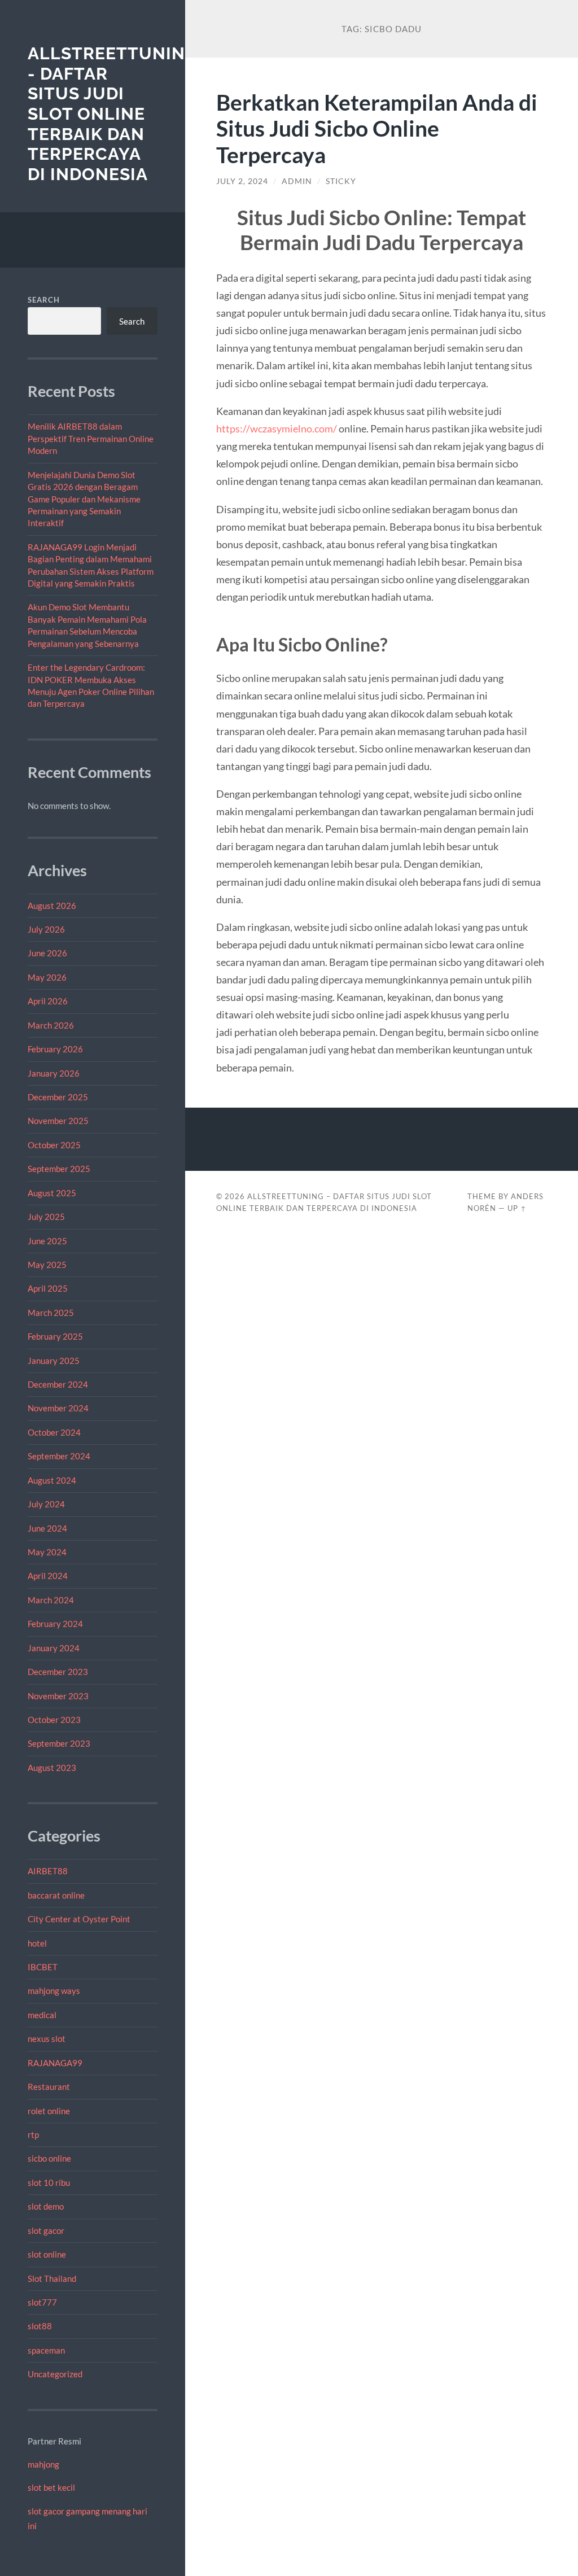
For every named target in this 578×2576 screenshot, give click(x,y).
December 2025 (58, 1097)
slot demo (46, 2206)
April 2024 (48, 1576)
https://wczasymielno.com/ (277, 428)
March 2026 (51, 1025)
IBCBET (43, 1967)
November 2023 (58, 1696)
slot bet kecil (51, 2487)
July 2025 (46, 1217)
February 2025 (55, 1336)
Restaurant (49, 2087)
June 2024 (47, 1528)
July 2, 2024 (242, 181)
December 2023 (58, 1672)
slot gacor (46, 2231)
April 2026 (48, 1001)
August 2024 (52, 1480)
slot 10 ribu (49, 2183)
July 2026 (46, 929)
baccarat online (56, 1895)
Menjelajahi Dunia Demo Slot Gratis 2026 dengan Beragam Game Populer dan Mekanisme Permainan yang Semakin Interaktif (84, 499)
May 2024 (47, 1552)
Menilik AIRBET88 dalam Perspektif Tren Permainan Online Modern (91, 438)
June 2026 (47, 953)
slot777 (42, 2302)
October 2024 (54, 1432)
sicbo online (49, 2158)
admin (297, 181)
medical (42, 2015)
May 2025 (47, 1265)
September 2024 (59, 1456)
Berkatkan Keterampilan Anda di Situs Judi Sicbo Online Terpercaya (377, 128)
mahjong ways (54, 1991)
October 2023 (54, 1720)
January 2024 (54, 1648)
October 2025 (54, 1145)
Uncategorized (55, 2374)
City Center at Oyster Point (79, 1919)
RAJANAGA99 (55, 2063)
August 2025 (52, 1193)
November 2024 (58, 1408)
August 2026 (52, 906)
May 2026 (47, 977)
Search (44, 300)
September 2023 (59, 1743)
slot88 (40, 2326)
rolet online (49, 2111)
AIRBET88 (48, 1871)
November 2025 (58, 1121)
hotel (37, 1943)
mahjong (43, 2464)
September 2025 (59, 1169)
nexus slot (47, 2039)
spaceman (46, 2350)
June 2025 (47, 1241)
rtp (33, 2135)
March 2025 (51, 1313)
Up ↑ (517, 1208)
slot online (47, 2254)
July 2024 (46, 1504)
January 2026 (54, 1073)
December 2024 (58, 1384)
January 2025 (54, 1361)
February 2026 (55, 1049)
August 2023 (52, 1768)
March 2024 (51, 1600)
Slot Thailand (52, 2278)
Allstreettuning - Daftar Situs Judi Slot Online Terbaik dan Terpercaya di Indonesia (113, 114)
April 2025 (48, 1288)
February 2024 (55, 1624)
